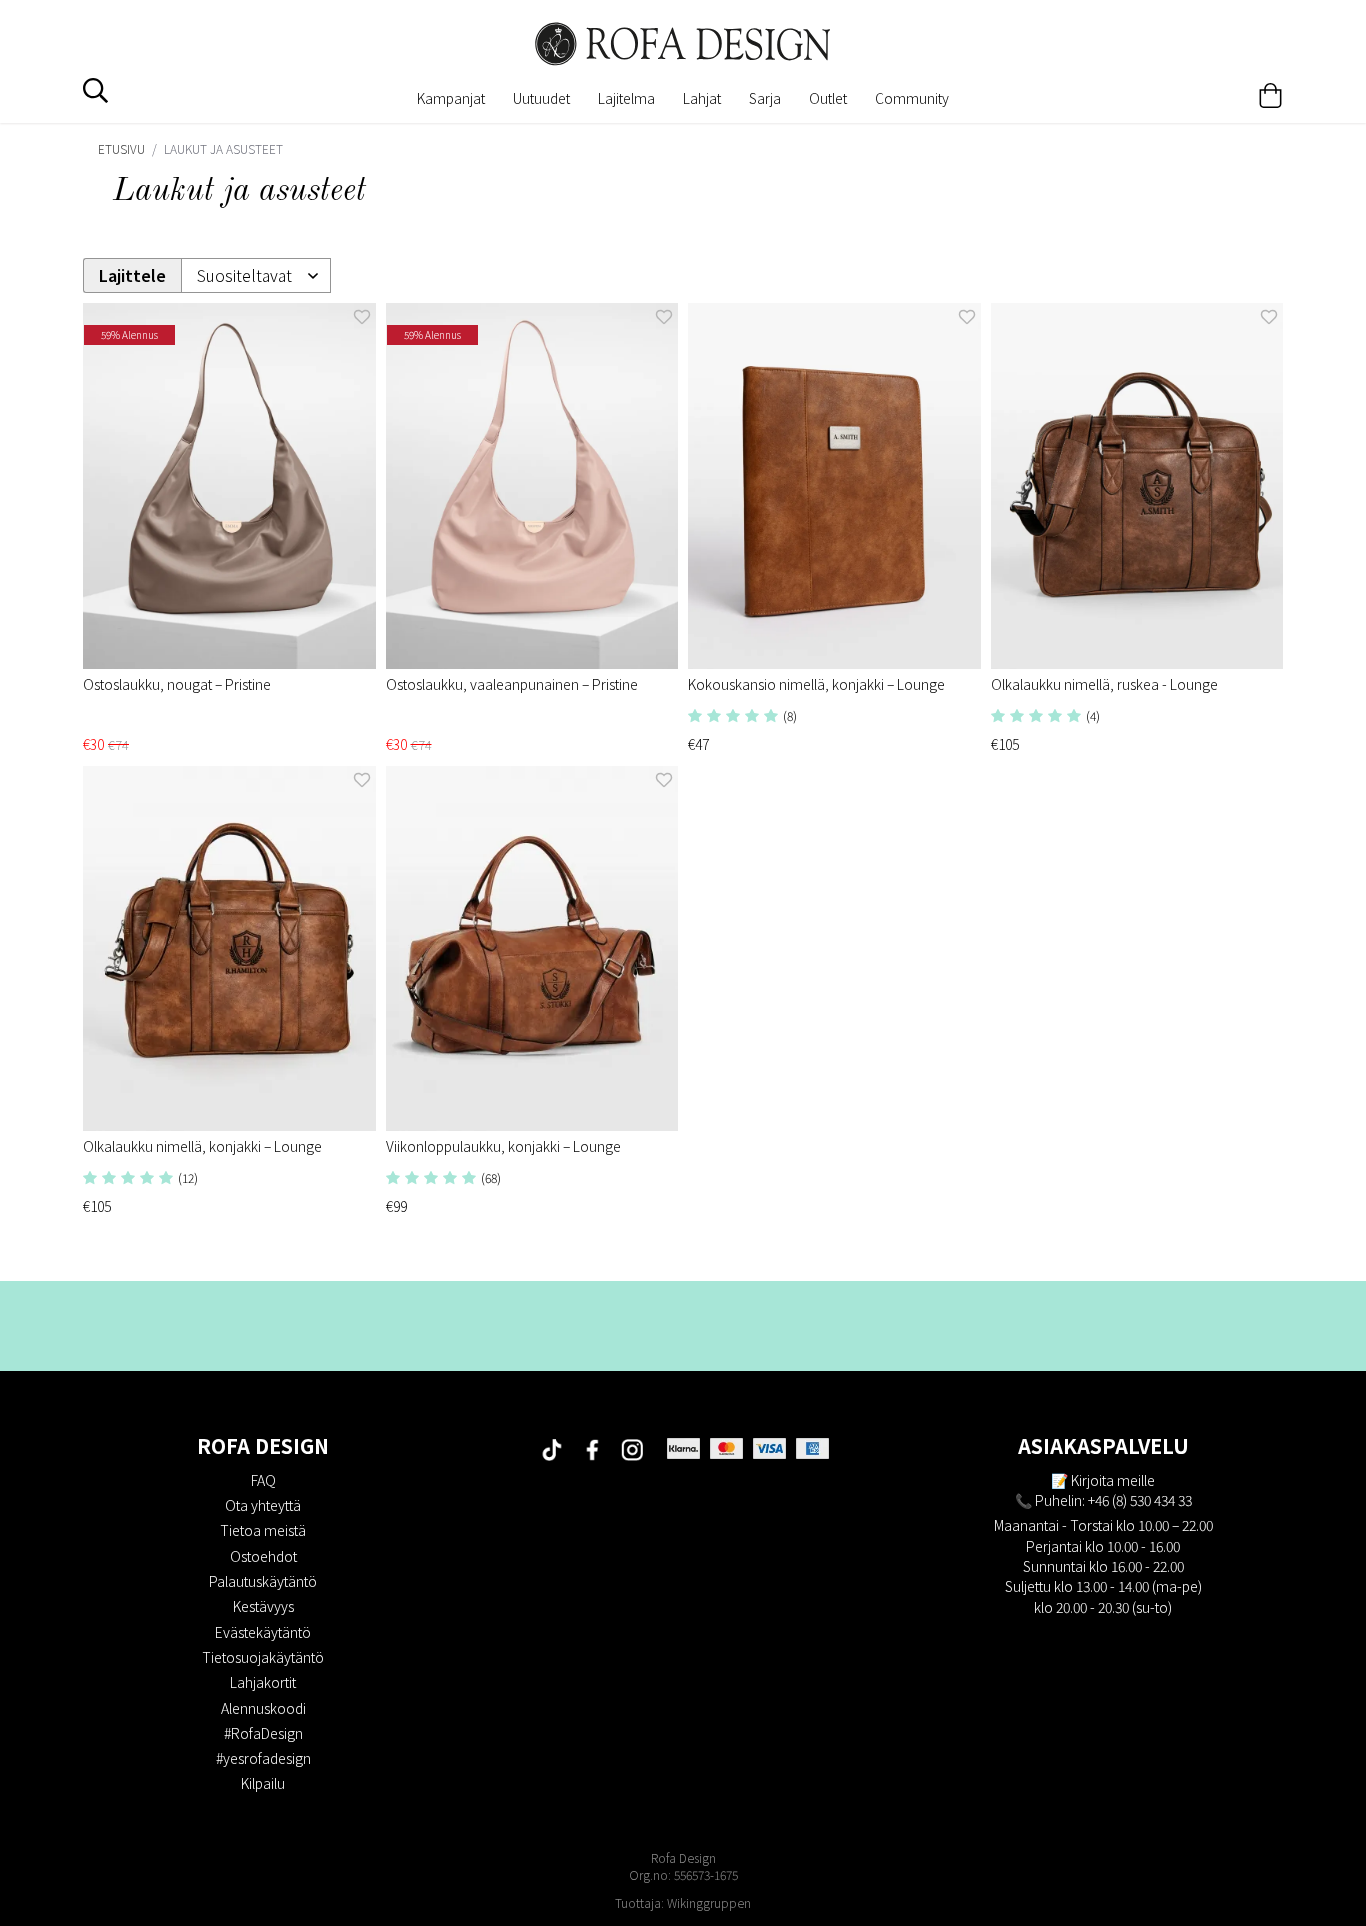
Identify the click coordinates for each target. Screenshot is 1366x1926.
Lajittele (132, 275)
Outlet (828, 98)
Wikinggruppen (709, 1902)
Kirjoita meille (1113, 1480)
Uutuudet (541, 98)
